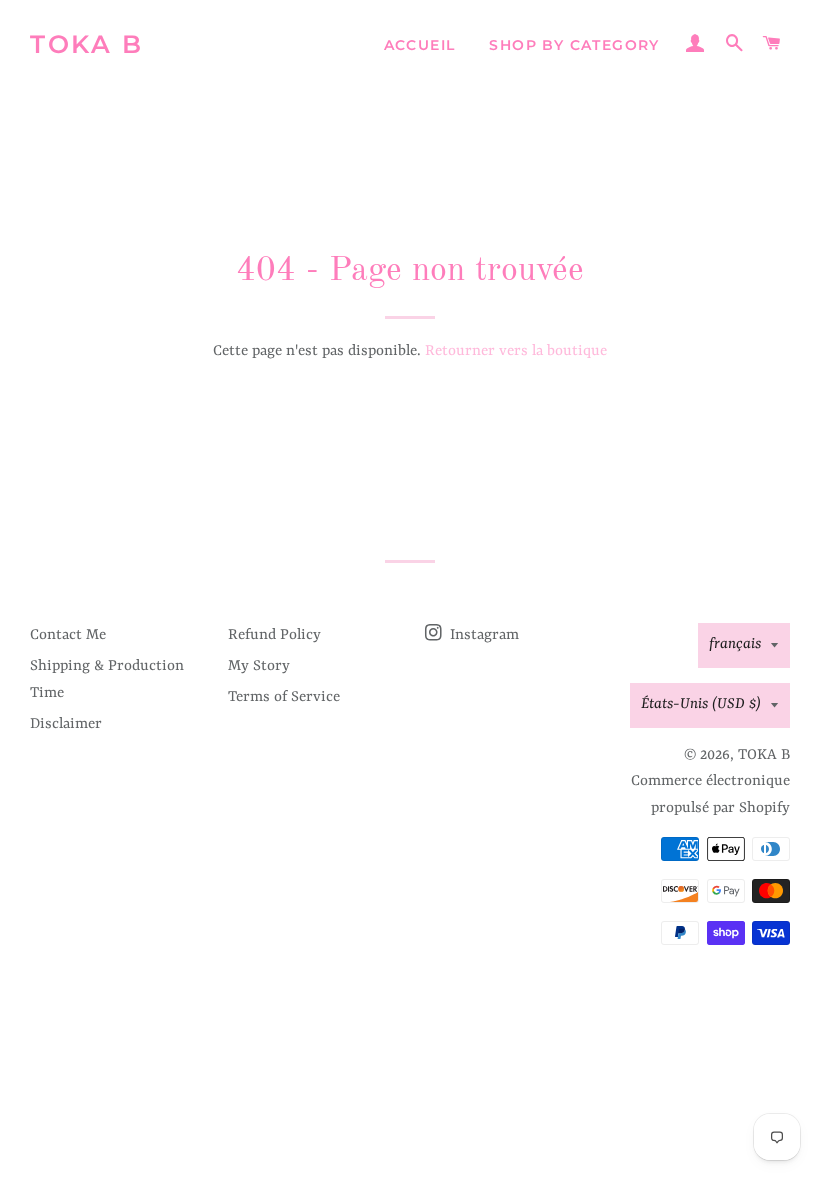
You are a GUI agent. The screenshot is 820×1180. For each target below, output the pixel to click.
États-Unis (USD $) (701, 704)
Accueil (420, 45)
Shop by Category (574, 45)
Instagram (482, 635)
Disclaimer (66, 724)
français (735, 644)
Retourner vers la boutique (516, 351)
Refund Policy (274, 635)
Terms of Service (284, 697)
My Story (259, 666)
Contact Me (68, 635)
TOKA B (86, 44)
